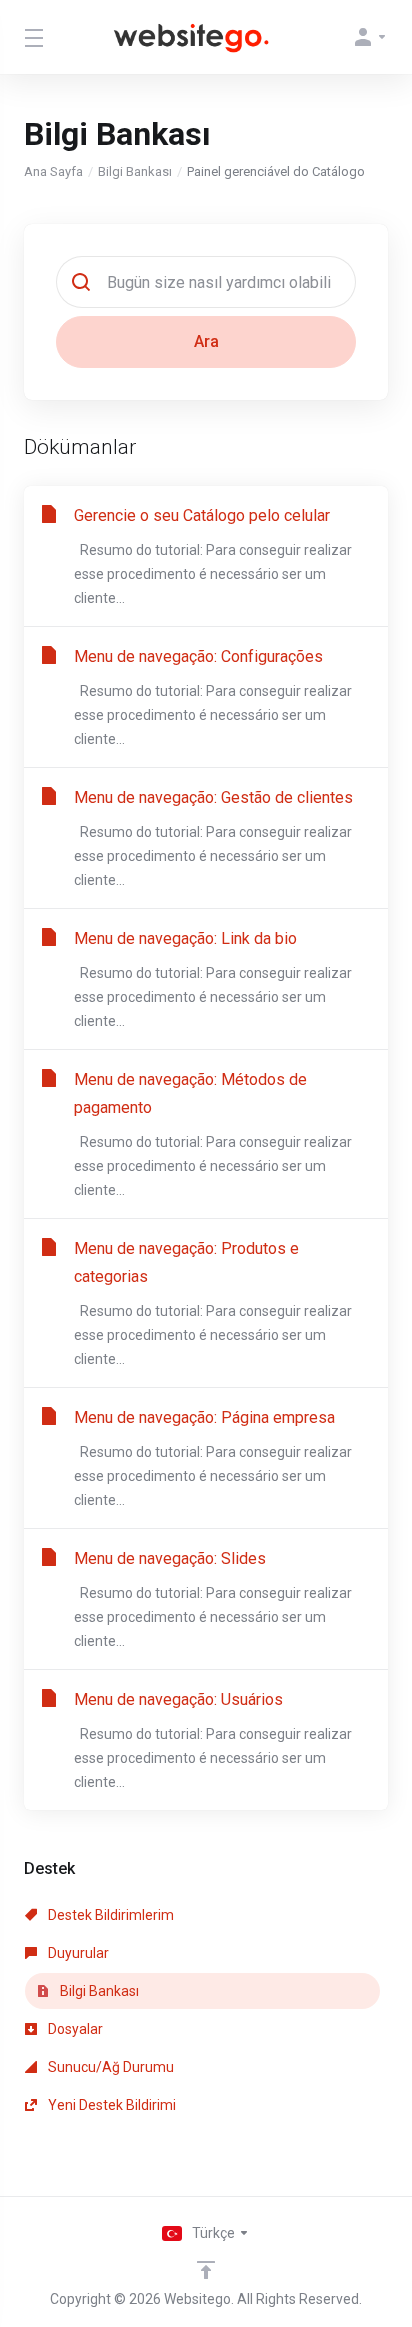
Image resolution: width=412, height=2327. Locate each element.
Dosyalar (74, 2029)
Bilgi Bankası (135, 171)
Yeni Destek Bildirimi (110, 2105)
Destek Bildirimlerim (109, 1915)
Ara (206, 341)
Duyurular (77, 1953)
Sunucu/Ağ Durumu (109, 2067)
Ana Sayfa (53, 171)
